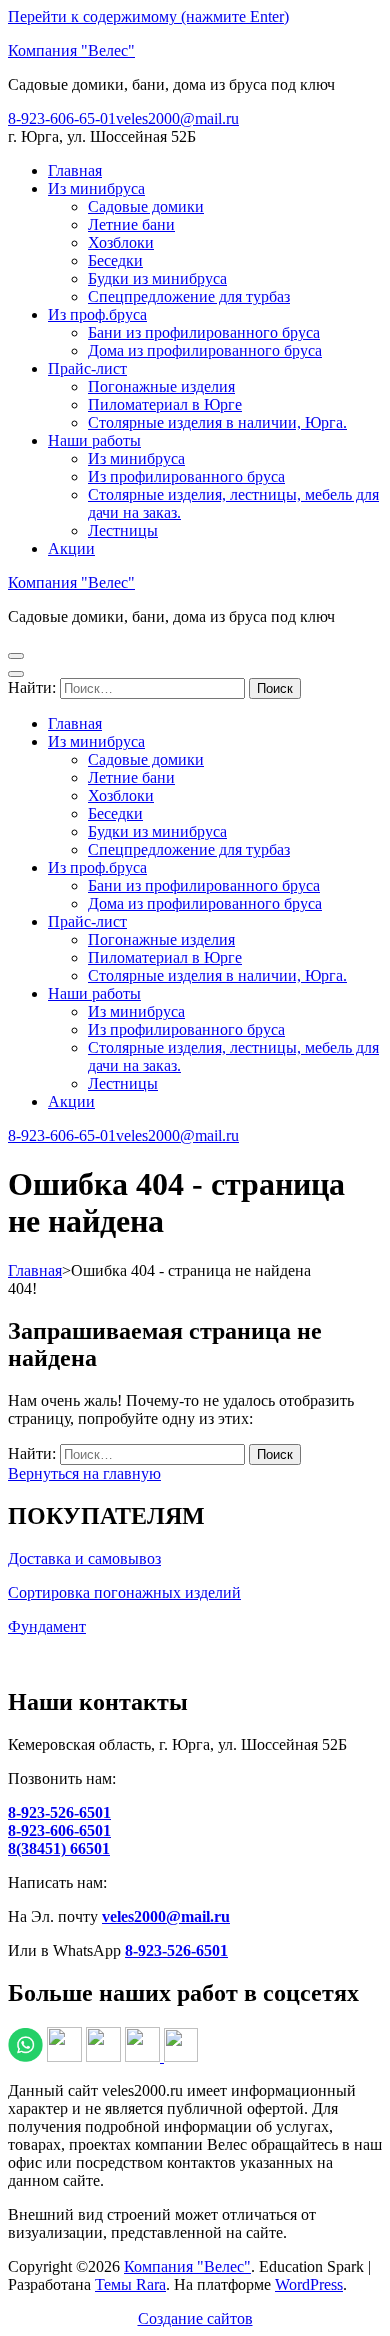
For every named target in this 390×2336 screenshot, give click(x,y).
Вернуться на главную (84, 1473)
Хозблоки (121, 242)
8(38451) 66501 (59, 1848)
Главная (75, 170)
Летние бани (131, 224)
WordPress (309, 2284)
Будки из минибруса (157, 278)
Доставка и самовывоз (84, 1558)
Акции (71, 548)
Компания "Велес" (71, 50)
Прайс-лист (87, 368)
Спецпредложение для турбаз (189, 296)
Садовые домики (146, 206)
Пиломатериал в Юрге (165, 404)
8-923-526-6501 (59, 1812)
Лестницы (123, 530)
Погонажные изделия (161, 386)
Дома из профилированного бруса (205, 350)
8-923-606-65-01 (62, 118)
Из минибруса (96, 188)
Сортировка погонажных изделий (124, 1592)
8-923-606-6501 (59, 1830)
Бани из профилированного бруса (204, 332)
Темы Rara (130, 2284)
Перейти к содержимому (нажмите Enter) (148, 16)
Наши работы (94, 440)
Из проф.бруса (97, 314)
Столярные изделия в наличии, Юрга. (217, 422)
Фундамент (47, 1626)
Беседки (115, 260)
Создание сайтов (195, 2318)
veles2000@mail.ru (177, 118)
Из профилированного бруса (186, 476)
